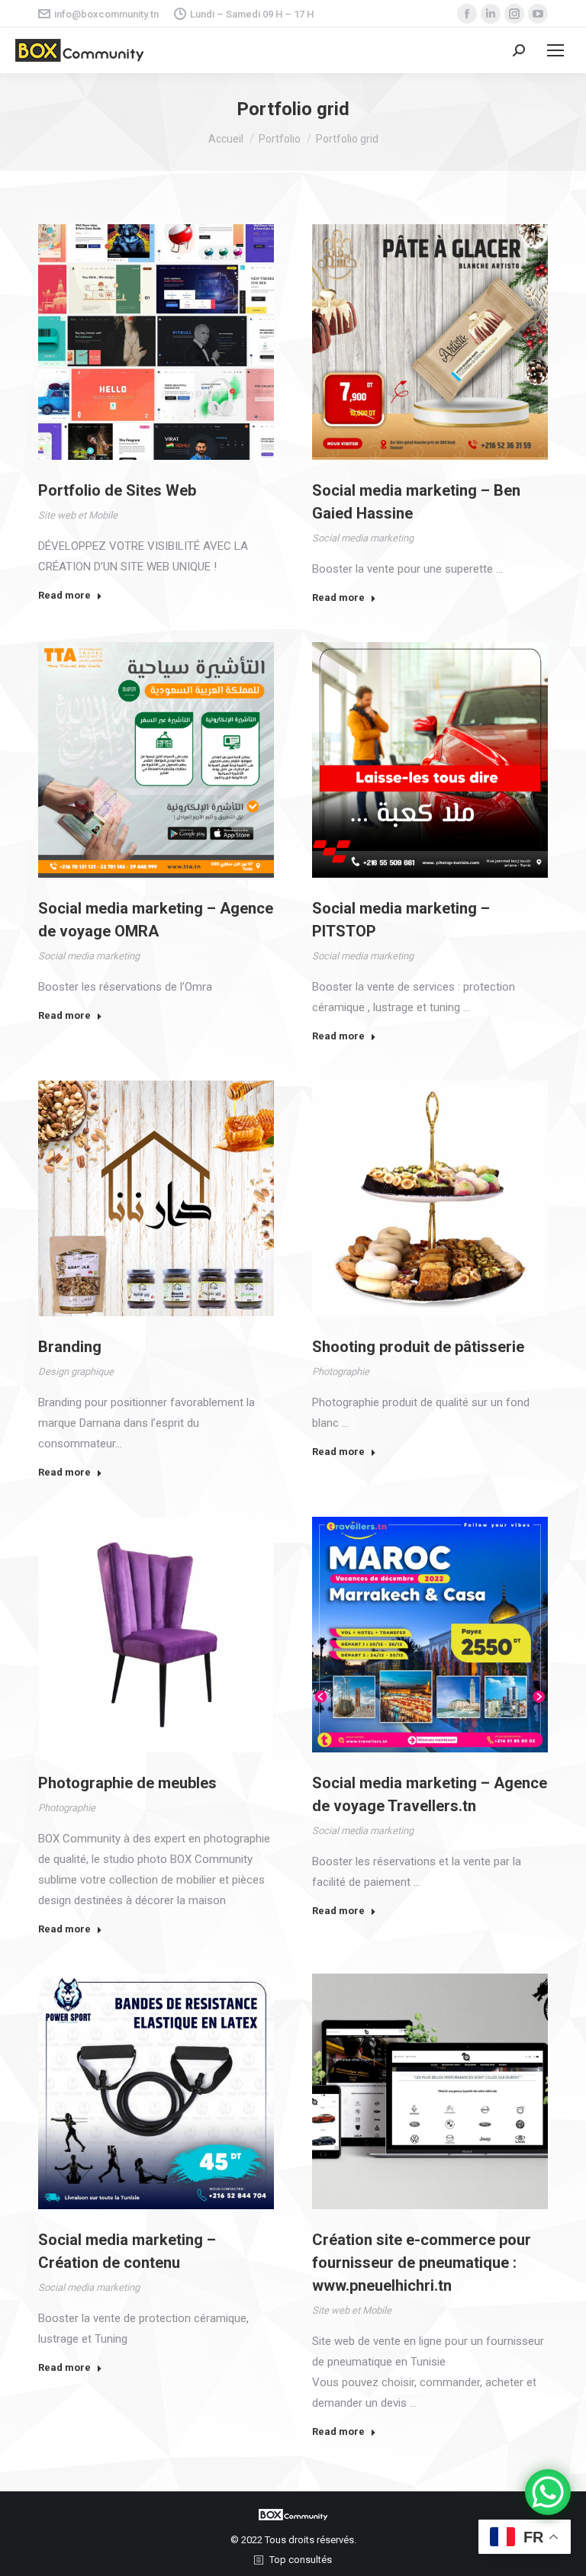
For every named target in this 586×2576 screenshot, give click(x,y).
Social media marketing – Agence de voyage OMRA (156, 920)
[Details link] (156, 342)
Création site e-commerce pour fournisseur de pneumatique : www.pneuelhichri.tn (422, 2263)
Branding (70, 1347)
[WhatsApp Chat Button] (548, 2492)
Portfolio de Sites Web (117, 490)
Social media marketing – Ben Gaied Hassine (416, 502)
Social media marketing (363, 538)
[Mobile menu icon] (555, 50)
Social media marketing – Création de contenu (127, 2251)
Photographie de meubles (127, 1783)
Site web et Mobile (78, 515)
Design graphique (76, 1372)
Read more (64, 595)
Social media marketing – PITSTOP (401, 920)
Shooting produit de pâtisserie (418, 1347)
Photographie (341, 1372)
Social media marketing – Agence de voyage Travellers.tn (430, 1794)
